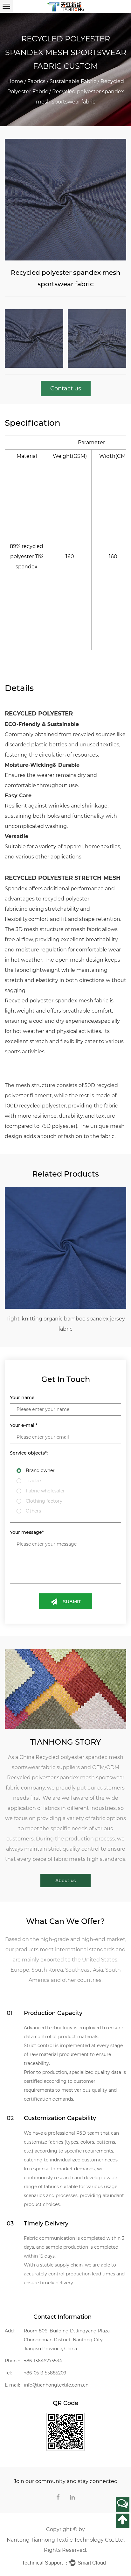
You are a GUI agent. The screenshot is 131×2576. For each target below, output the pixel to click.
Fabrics (36, 81)
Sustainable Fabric (73, 81)
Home (15, 81)
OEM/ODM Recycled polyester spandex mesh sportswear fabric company (65, 1778)
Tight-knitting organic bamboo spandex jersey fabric (66, 1324)
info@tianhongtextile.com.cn (56, 2385)
